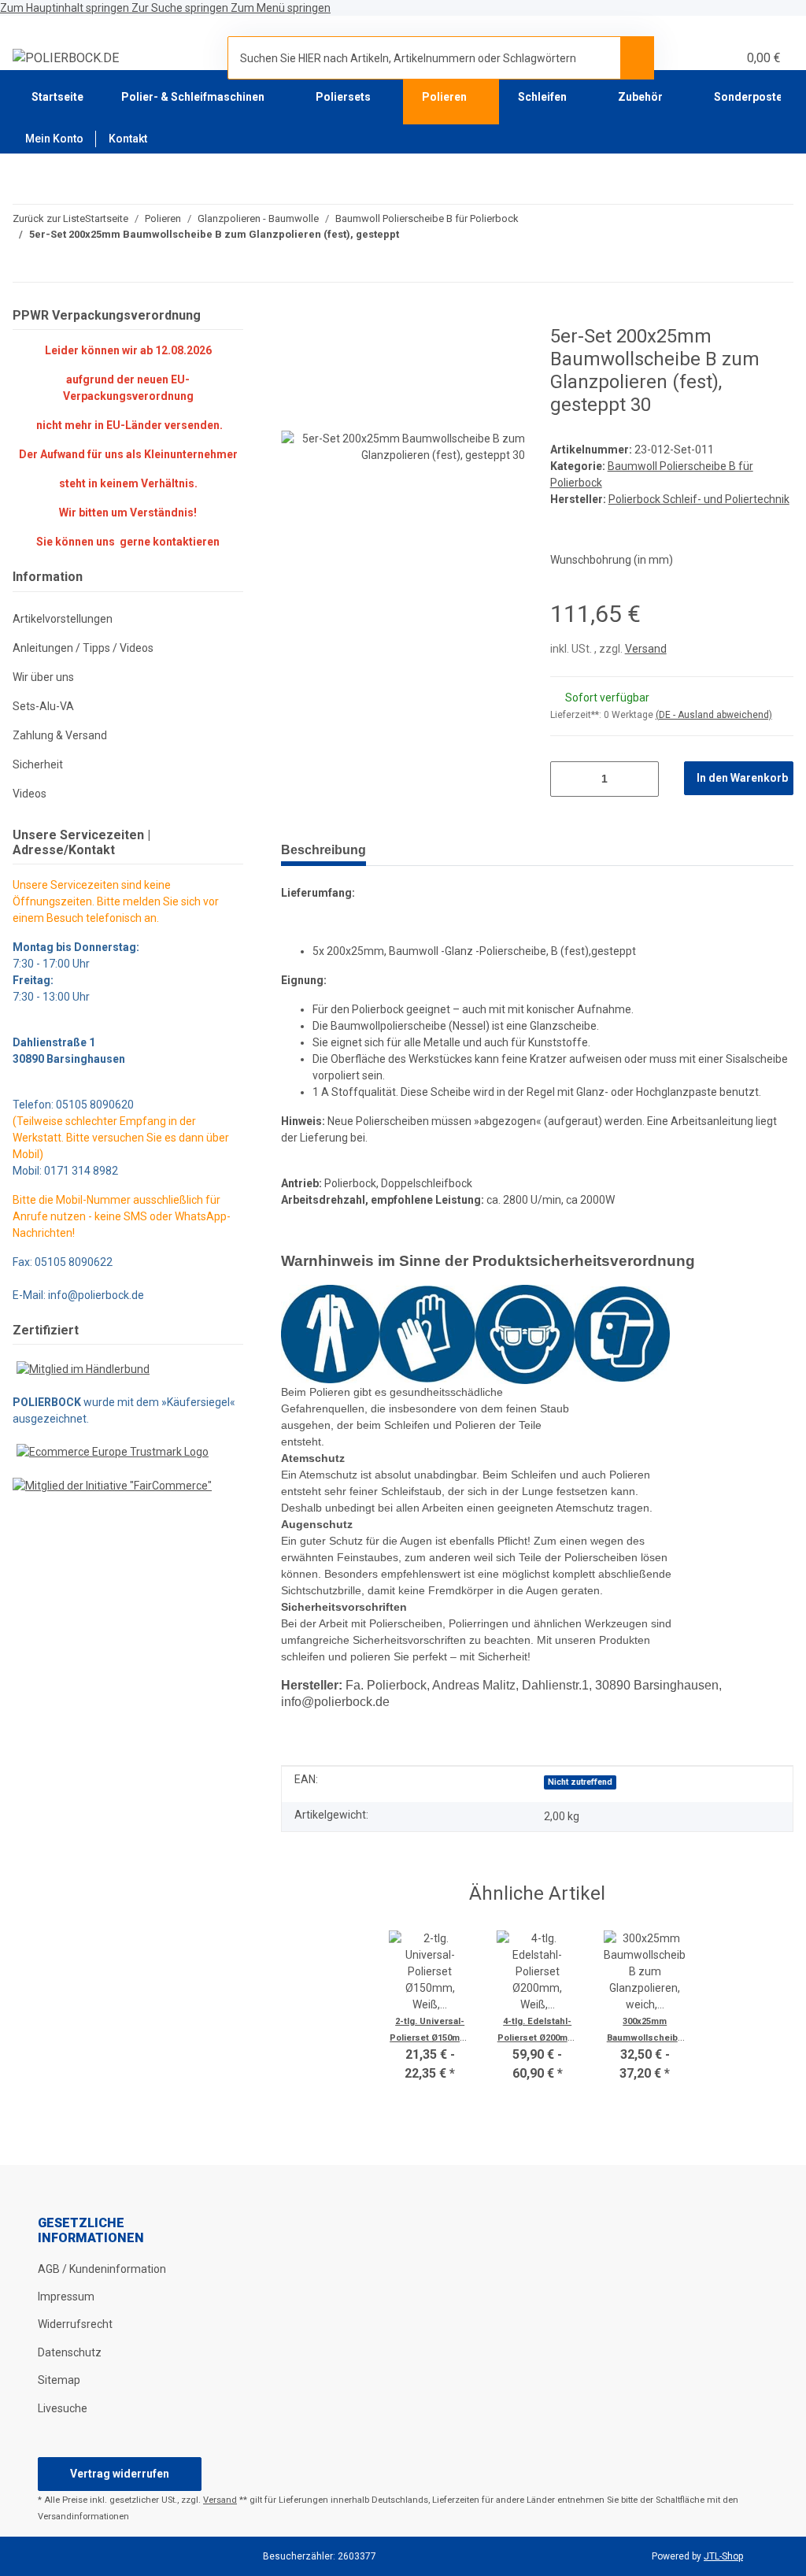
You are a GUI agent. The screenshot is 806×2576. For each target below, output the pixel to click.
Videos (30, 794)
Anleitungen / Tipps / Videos (83, 648)
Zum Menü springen (281, 8)
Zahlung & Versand (60, 735)
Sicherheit (38, 764)
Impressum (66, 2297)
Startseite (57, 97)
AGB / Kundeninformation (102, 2269)
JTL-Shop (723, 2556)
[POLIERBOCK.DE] (66, 58)
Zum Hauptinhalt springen (66, 8)
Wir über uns (43, 677)
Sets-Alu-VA (43, 706)
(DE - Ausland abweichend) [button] (714, 715)
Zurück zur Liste (49, 218)
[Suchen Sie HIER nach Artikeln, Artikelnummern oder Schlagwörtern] (637, 57)
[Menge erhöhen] (641, 779)
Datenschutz (70, 2352)
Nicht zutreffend (580, 1782)
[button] (687, 58)
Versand (646, 649)
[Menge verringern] (568, 779)
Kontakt (128, 139)
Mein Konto (54, 139)
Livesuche (63, 2408)
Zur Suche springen (181, 8)
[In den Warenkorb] (294, 316)
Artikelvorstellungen (63, 619)
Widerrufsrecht (75, 2324)
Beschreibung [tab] (324, 850)
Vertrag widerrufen (120, 2474)
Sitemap (59, 2380)
